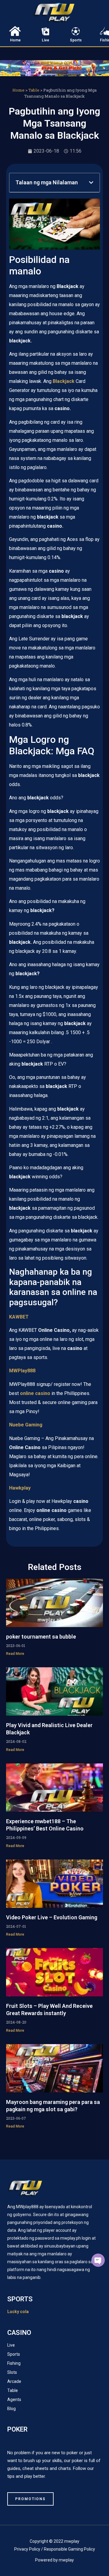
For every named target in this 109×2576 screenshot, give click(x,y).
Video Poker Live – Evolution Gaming (52, 1917)
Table (34, 90)
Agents (14, 2400)
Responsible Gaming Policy (69, 2549)
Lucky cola (18, 2312)
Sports (76, 40)
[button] (91, 183)
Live (45, 40)
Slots (12, 2372)
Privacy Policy (27, 2549)
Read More (15, 1654)
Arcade (14, 2381)
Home (15, 40)
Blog (12, 2409)
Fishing (14, 2363)
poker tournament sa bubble (41, 1637)
